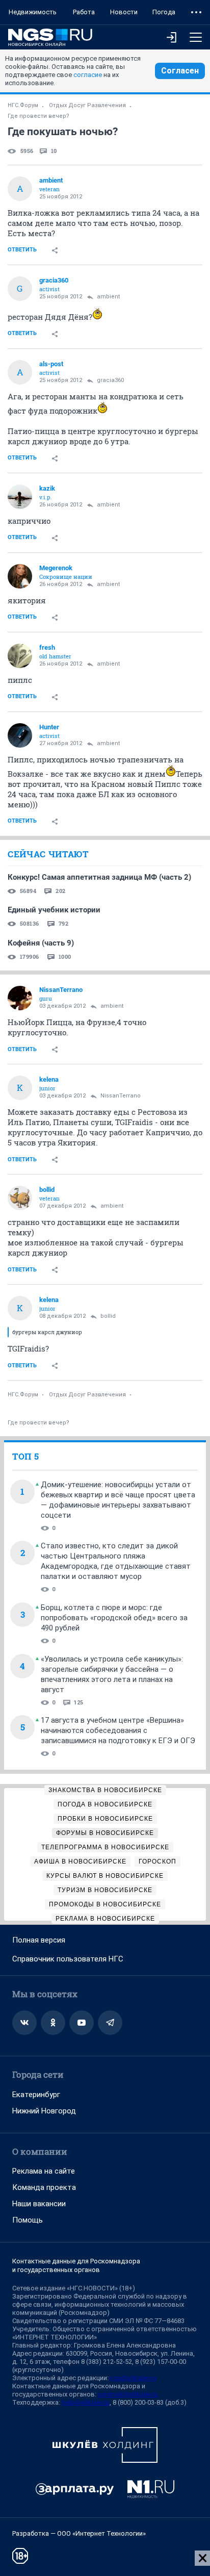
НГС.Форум (23, 105)
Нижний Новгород (44, 2111)
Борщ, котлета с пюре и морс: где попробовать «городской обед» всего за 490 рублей (114, 1618)
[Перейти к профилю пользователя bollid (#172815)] (20, 1198)
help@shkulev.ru (86, 2402)
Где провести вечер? (38, 116)
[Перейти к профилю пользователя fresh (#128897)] (20, 656)
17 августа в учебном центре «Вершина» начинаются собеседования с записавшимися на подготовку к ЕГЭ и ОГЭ (118, 1730)
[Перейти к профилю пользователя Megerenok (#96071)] (20, 576)
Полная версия (39, 1940)
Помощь (28, 2220)
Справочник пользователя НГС (68, 1959)
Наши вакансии (39, 2204)
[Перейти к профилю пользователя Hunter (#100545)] (20, 735)
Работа (84, 12)
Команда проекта (44, 2187)
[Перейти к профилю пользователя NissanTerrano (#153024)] (20, 998)
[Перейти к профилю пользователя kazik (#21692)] (20, 497)
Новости (124, 12)
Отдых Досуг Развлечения (87, 105)
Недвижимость (33, 12)
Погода (164, 12)
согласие (88, 75)
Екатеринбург (36, 2095)
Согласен (180, 71)
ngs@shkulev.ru (133, 2378)
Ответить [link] (22, 250)
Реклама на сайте (44, 2171)
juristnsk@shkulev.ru (128, 2394)
